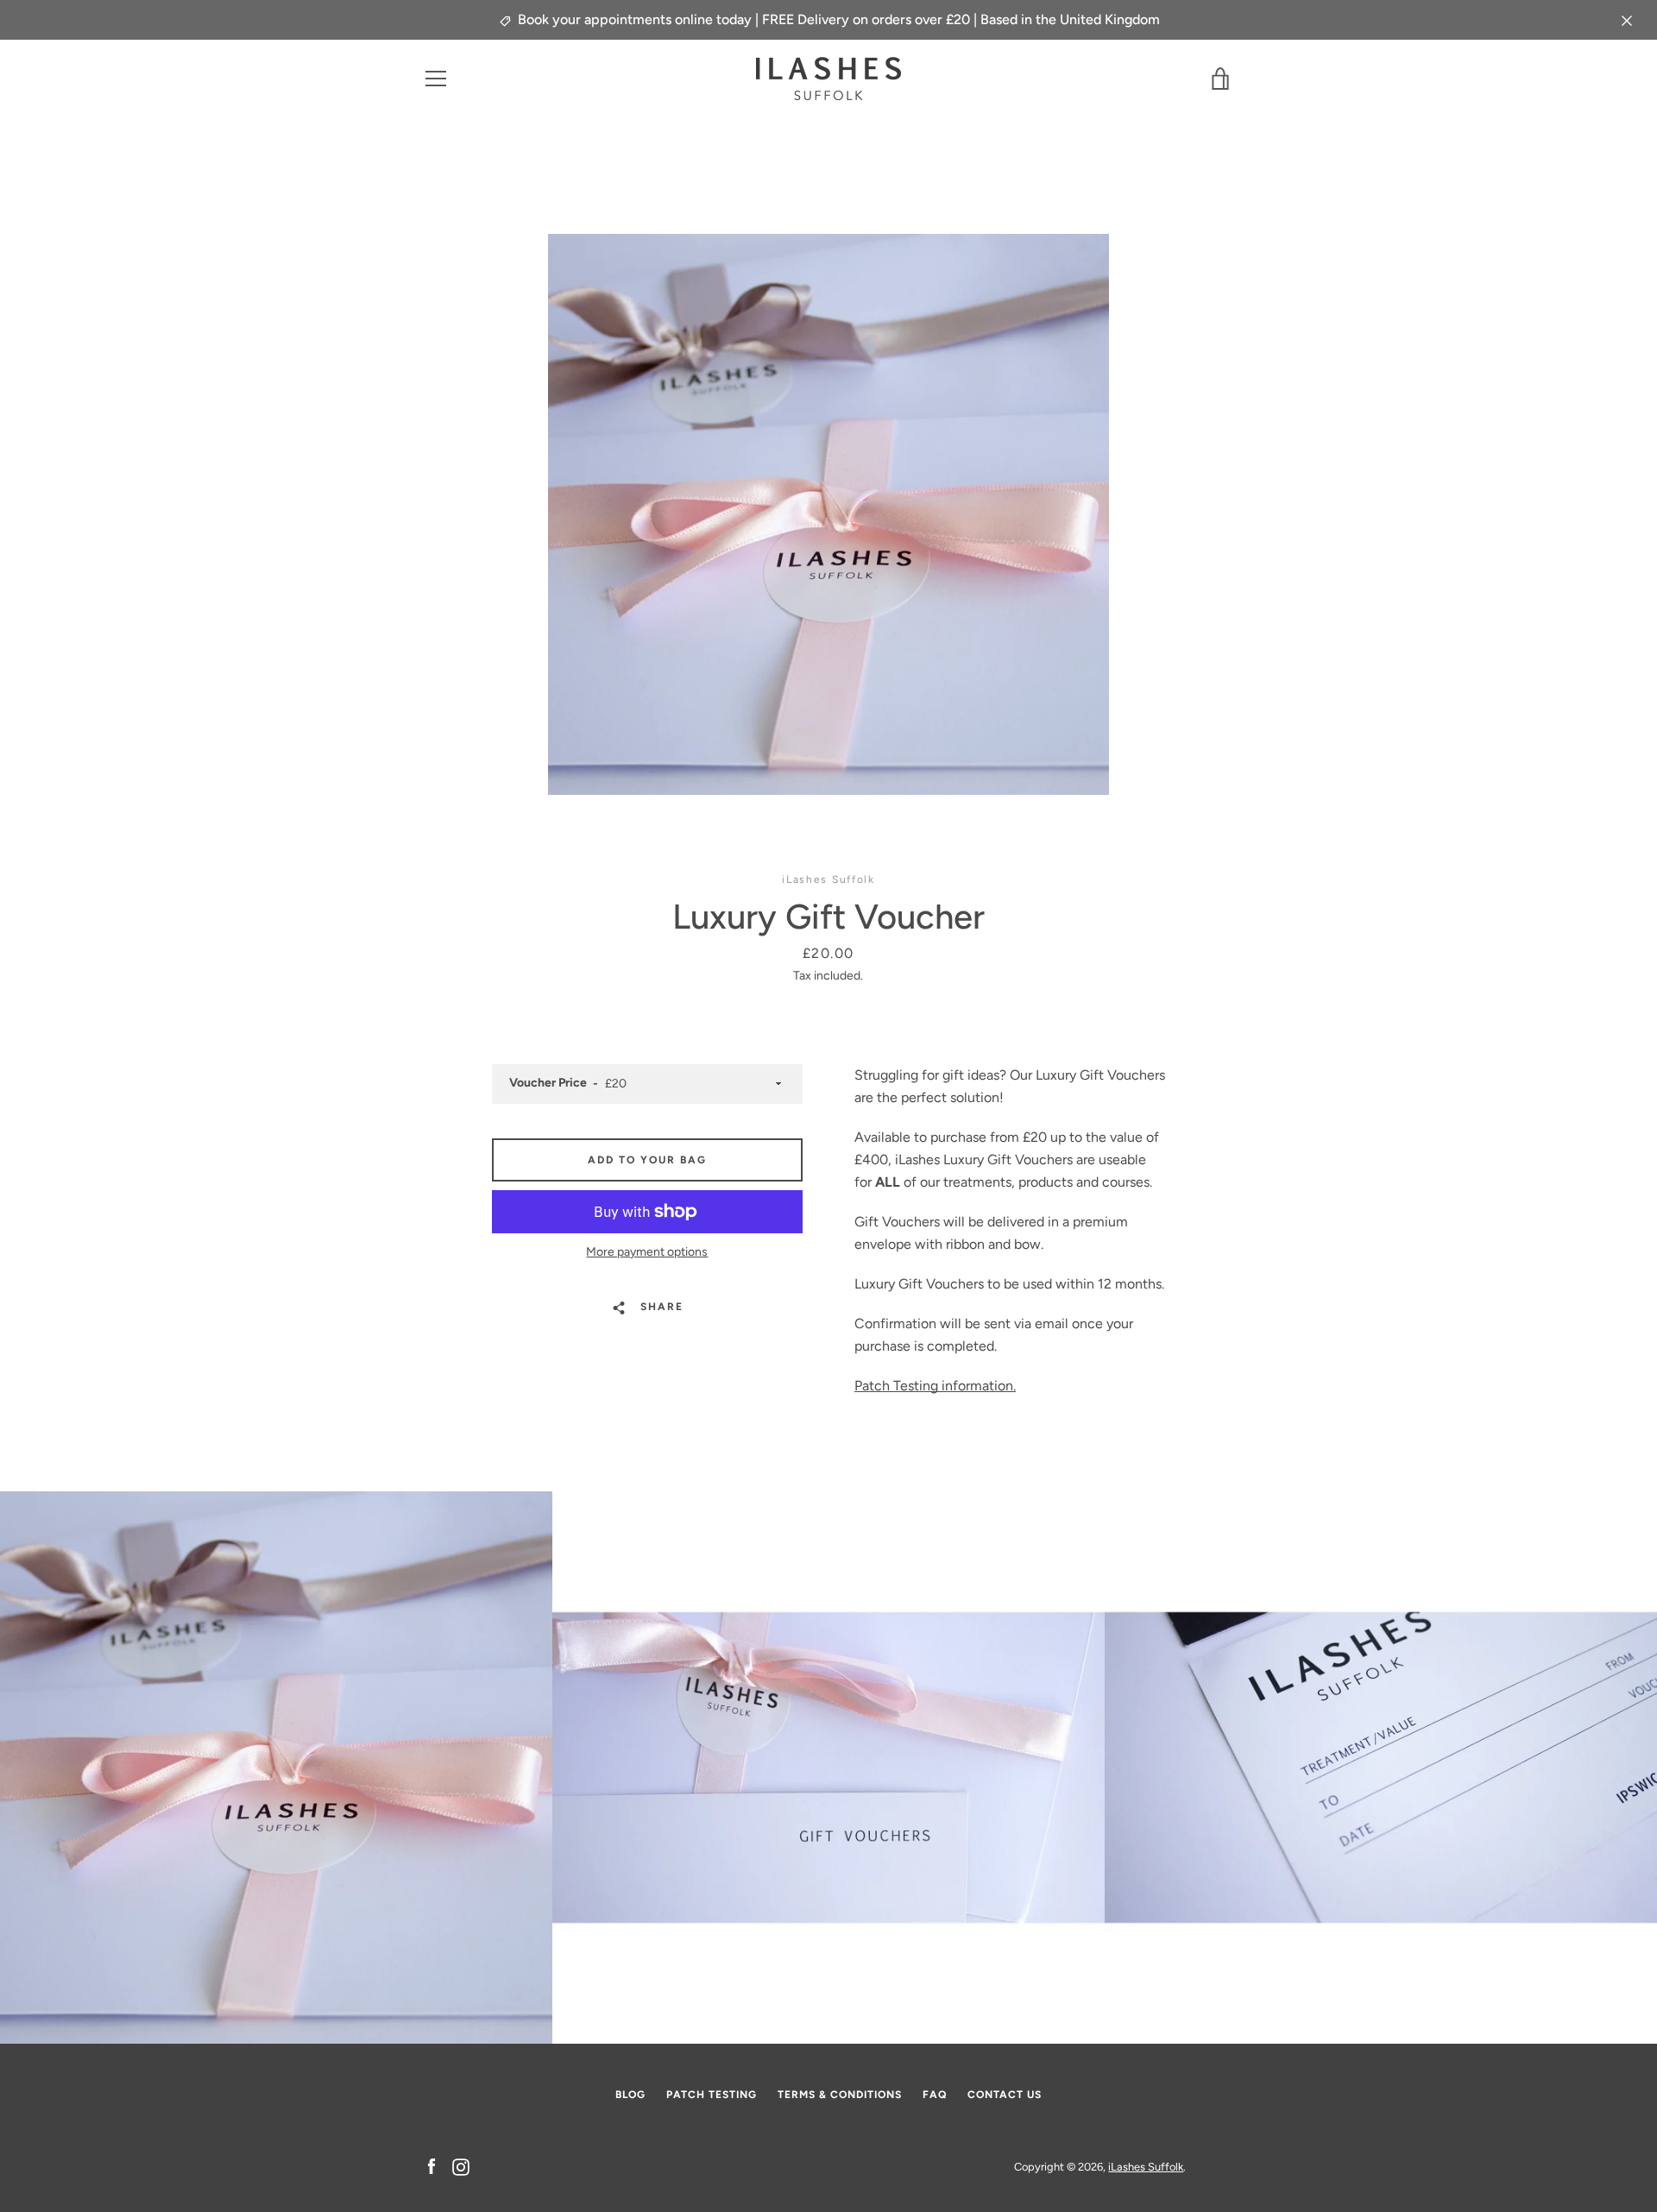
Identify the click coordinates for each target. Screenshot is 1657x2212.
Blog (630, 2095)
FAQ (935, 2095)
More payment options (647, 1252)
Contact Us (1005, 2095)
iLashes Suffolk (1146, 2167)
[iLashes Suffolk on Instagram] (461, 2166)
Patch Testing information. (935, 1386)
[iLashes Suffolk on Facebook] (432, 2166)
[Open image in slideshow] (828, 514)
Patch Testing (712, 2095)
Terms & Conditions (840, 2095)
